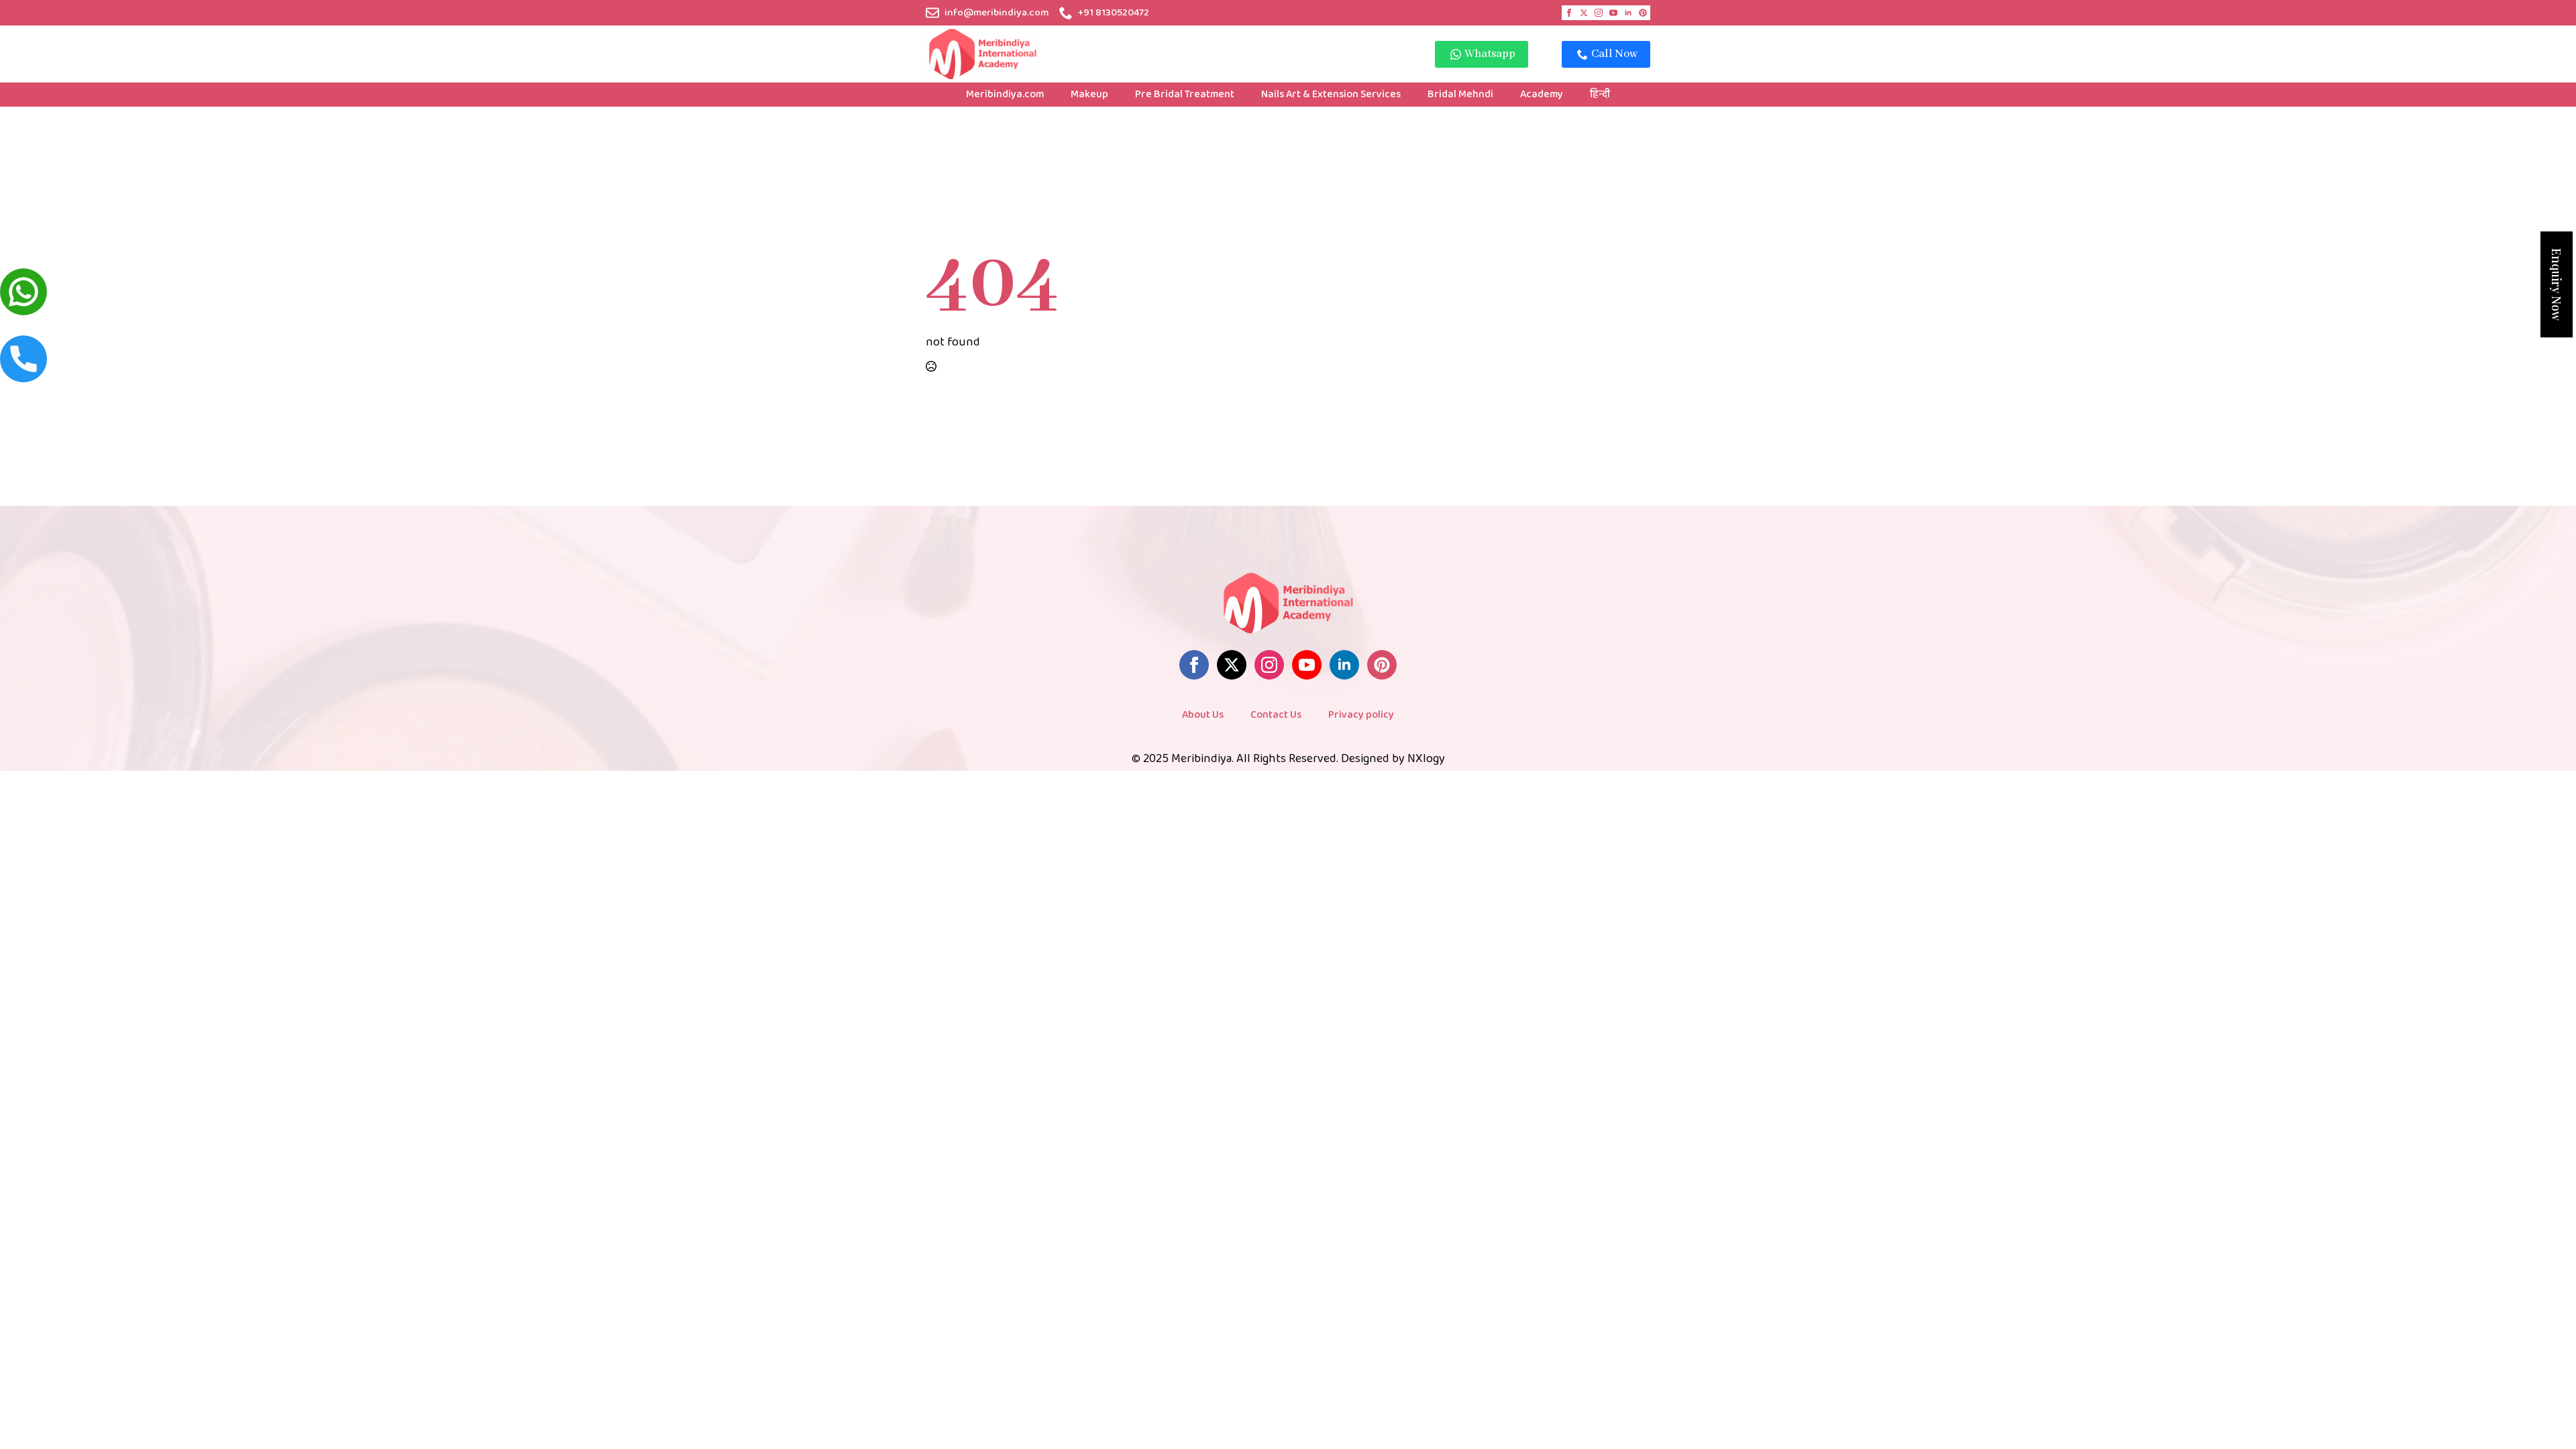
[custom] (1643, 13)
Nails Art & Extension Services (1331, 94)
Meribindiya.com (1005, 94)
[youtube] (1613, 13)
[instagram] (1599, 13)
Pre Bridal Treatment (1185, 94)
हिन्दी (1600, 94)
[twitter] (1584, 13)
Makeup (1089, 94)
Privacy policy (1361, 715)
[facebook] (1569, 13)
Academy (1542, 94)
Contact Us (1276, 715)
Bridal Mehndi (1460, 94)
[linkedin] (1628, 13)
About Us (1203, 715)
